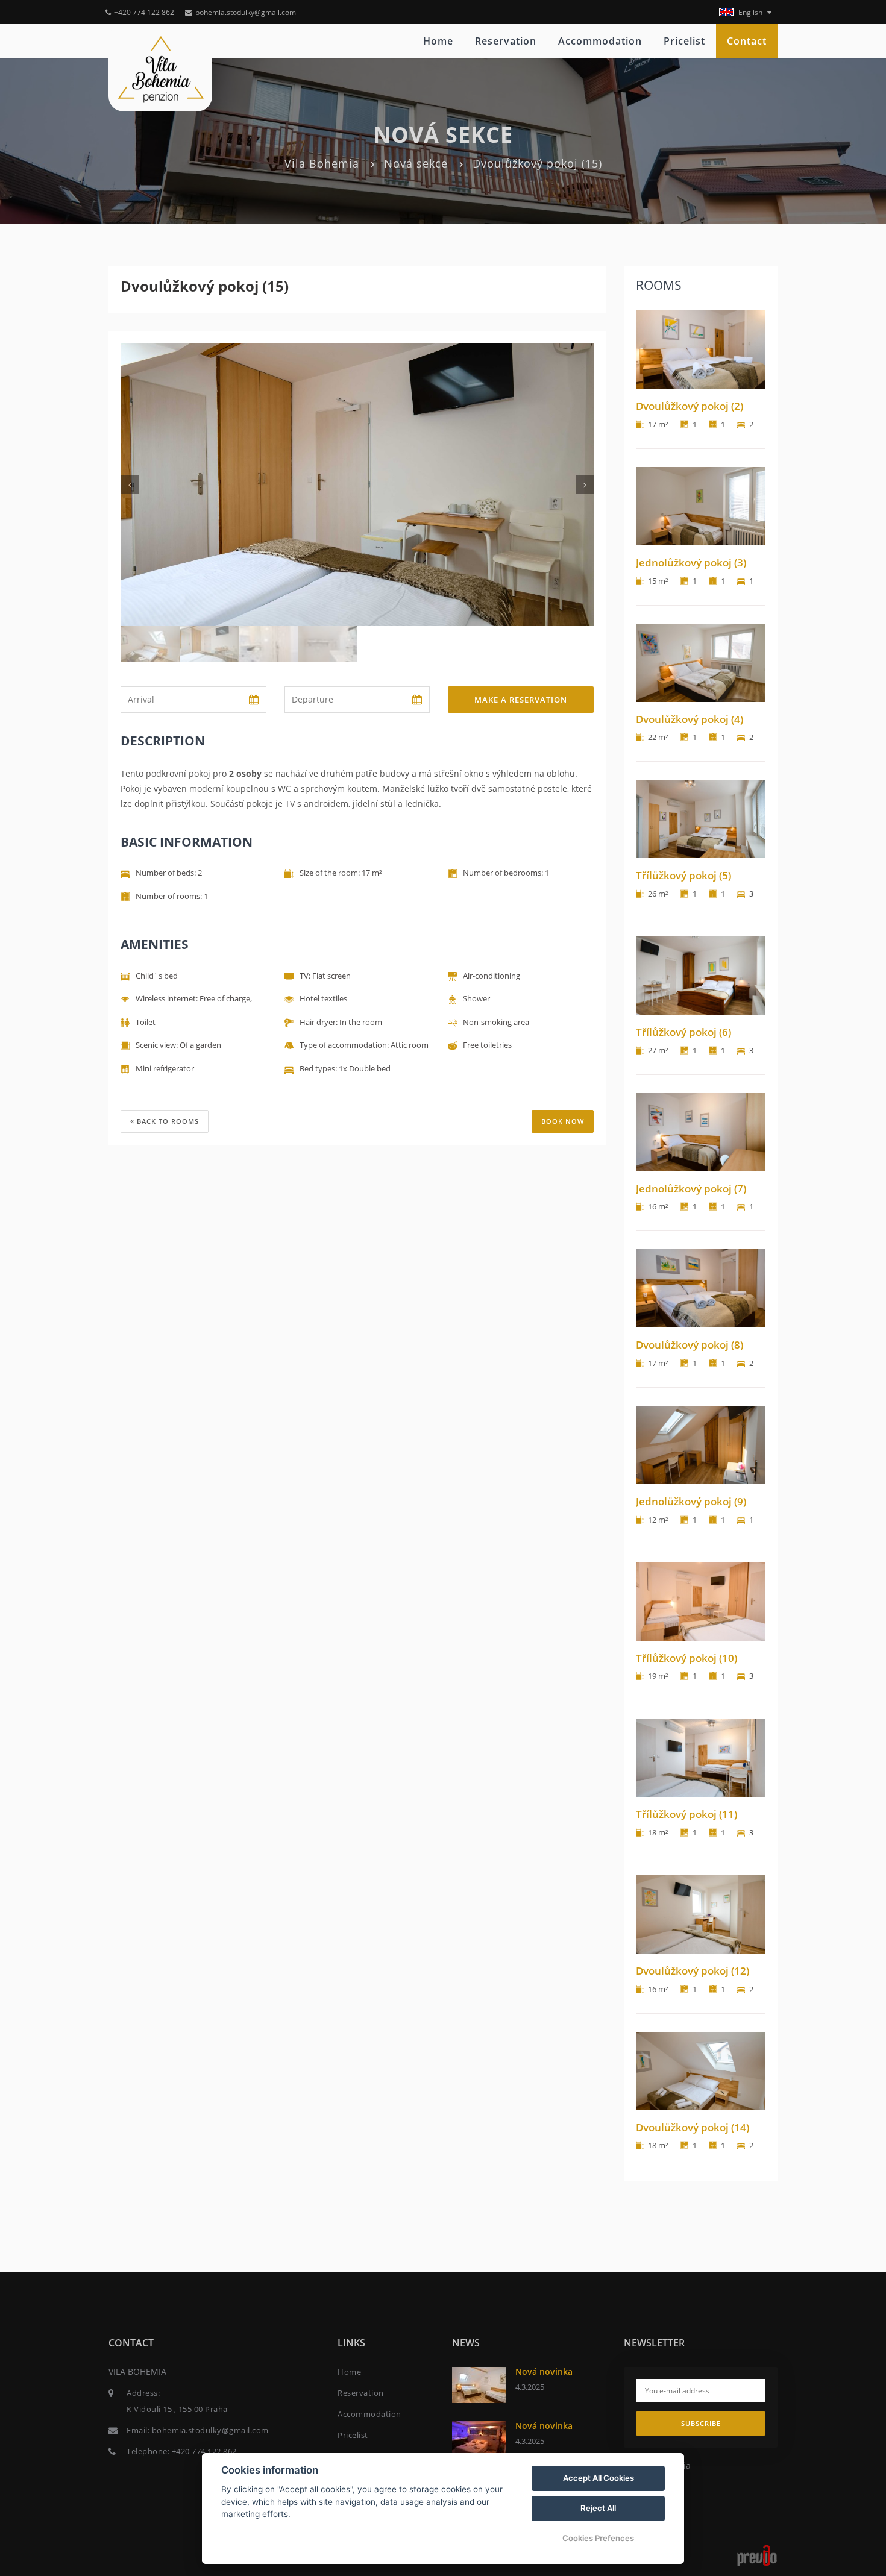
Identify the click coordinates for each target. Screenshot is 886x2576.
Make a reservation (521, 700)
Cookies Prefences (598, 2538)
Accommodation (600, 41)
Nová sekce (416, 163)
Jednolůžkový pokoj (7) (691, 1189)
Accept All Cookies (599, 2478)
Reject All (598, 2508)
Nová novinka (544, 2371)
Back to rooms (167, 1121)
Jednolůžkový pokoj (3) (691, 563)
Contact (747, 41)
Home (438, 41)
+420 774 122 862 (145, 12)
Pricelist (684, 41)
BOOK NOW (563, 1121)
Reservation (506, 41)
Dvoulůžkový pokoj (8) (690, 1345)
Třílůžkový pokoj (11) (686, 1814)
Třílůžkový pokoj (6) (683, 1032)
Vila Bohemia (322, 163)
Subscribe (701, 2423)
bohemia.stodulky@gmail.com (246, 12)
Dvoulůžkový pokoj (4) (690, 719)
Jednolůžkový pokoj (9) (691, 1501)
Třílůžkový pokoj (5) (683, 875)
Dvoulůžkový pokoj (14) (693, 2127)
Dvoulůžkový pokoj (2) (690, 406)
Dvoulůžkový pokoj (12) (693, 1971)
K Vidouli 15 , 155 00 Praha (177, 2409)
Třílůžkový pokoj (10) (686, 1658)
